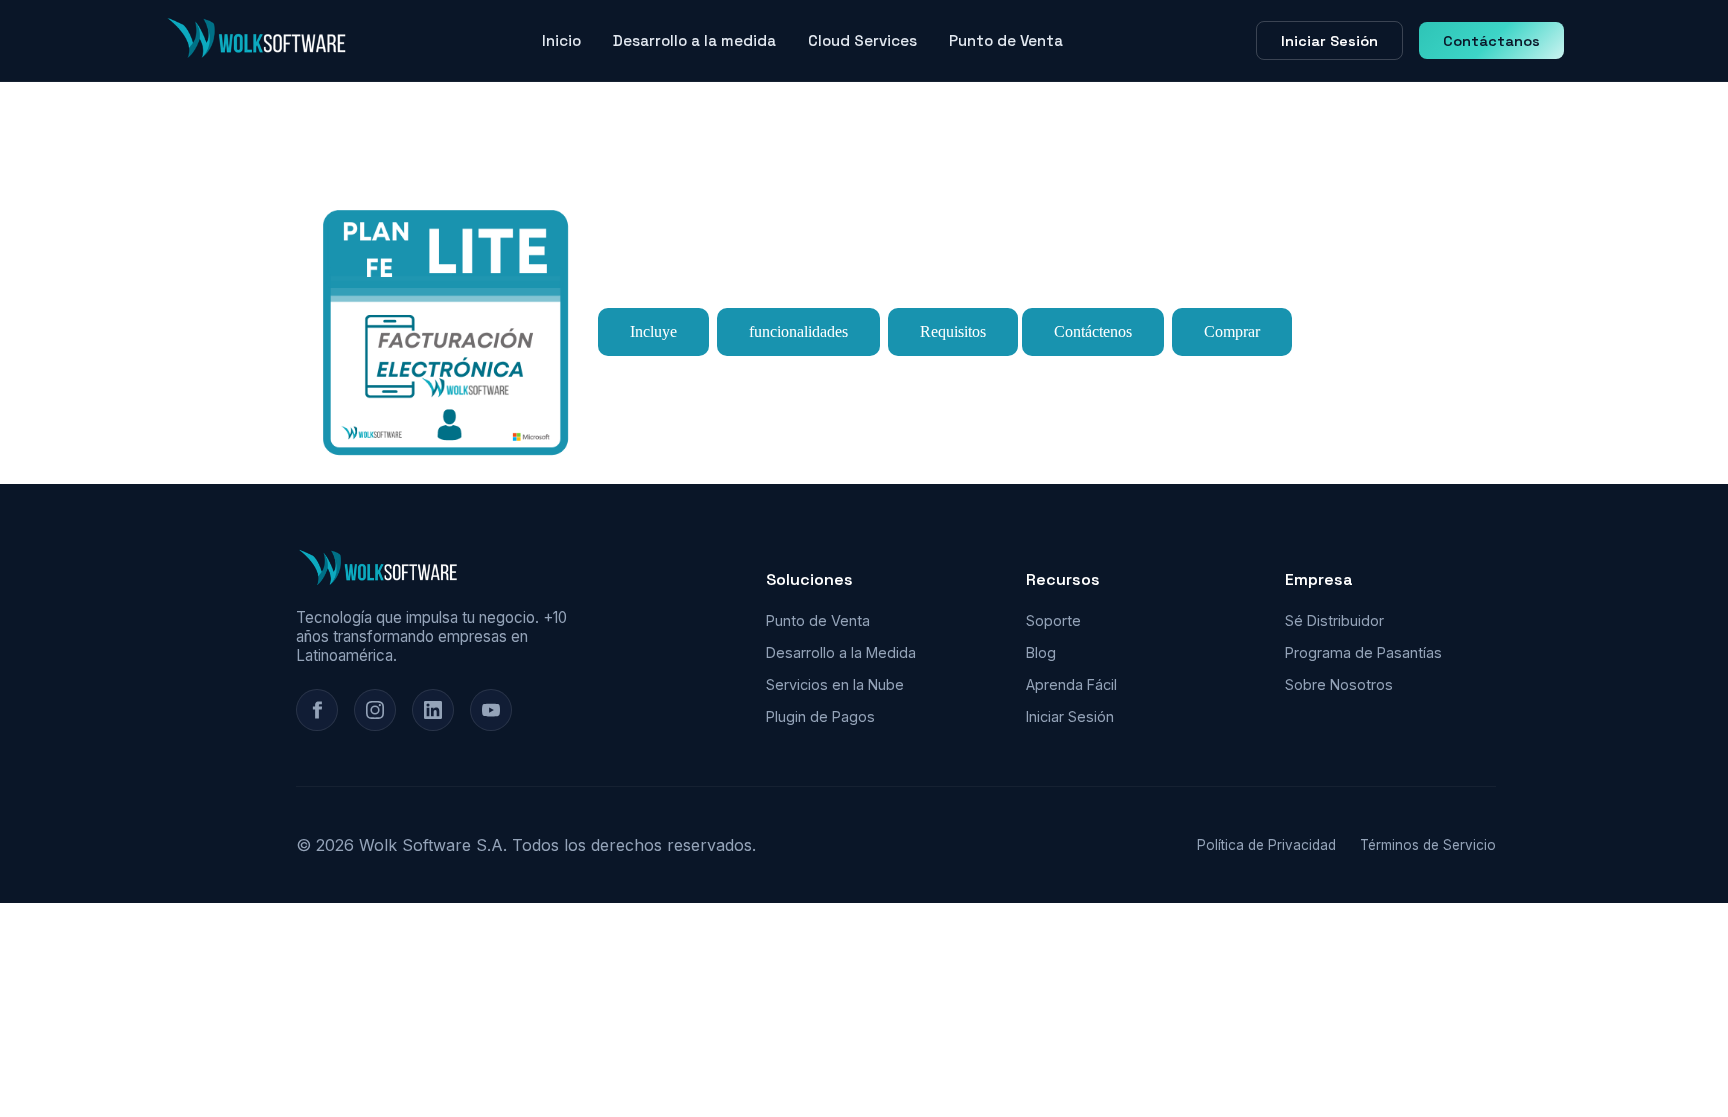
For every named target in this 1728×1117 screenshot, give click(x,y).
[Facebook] (317, 710)
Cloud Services (862, 40)
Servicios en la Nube (835, 684)
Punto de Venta (1006, 40)
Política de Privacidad (1266, 845)
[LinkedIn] (433, 710)
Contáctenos (1093, 331)
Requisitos (953, 331)
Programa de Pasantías (1363, 652)
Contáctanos (1491, 41)
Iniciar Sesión (1329, 41)
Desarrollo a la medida (694, 40)
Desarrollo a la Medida (841, 652)
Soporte (1053, 620)
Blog (1041, 652)
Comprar (1232, 331)
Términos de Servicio (1428, 845)
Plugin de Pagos (820, 716)
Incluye (653, 331)
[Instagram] (375, 710)
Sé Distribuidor (1334, 620)
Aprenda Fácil (1071, 684)
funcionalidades (798, 331)
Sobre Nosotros (1339, 684)
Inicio (561, 40)
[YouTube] (491, 710)
